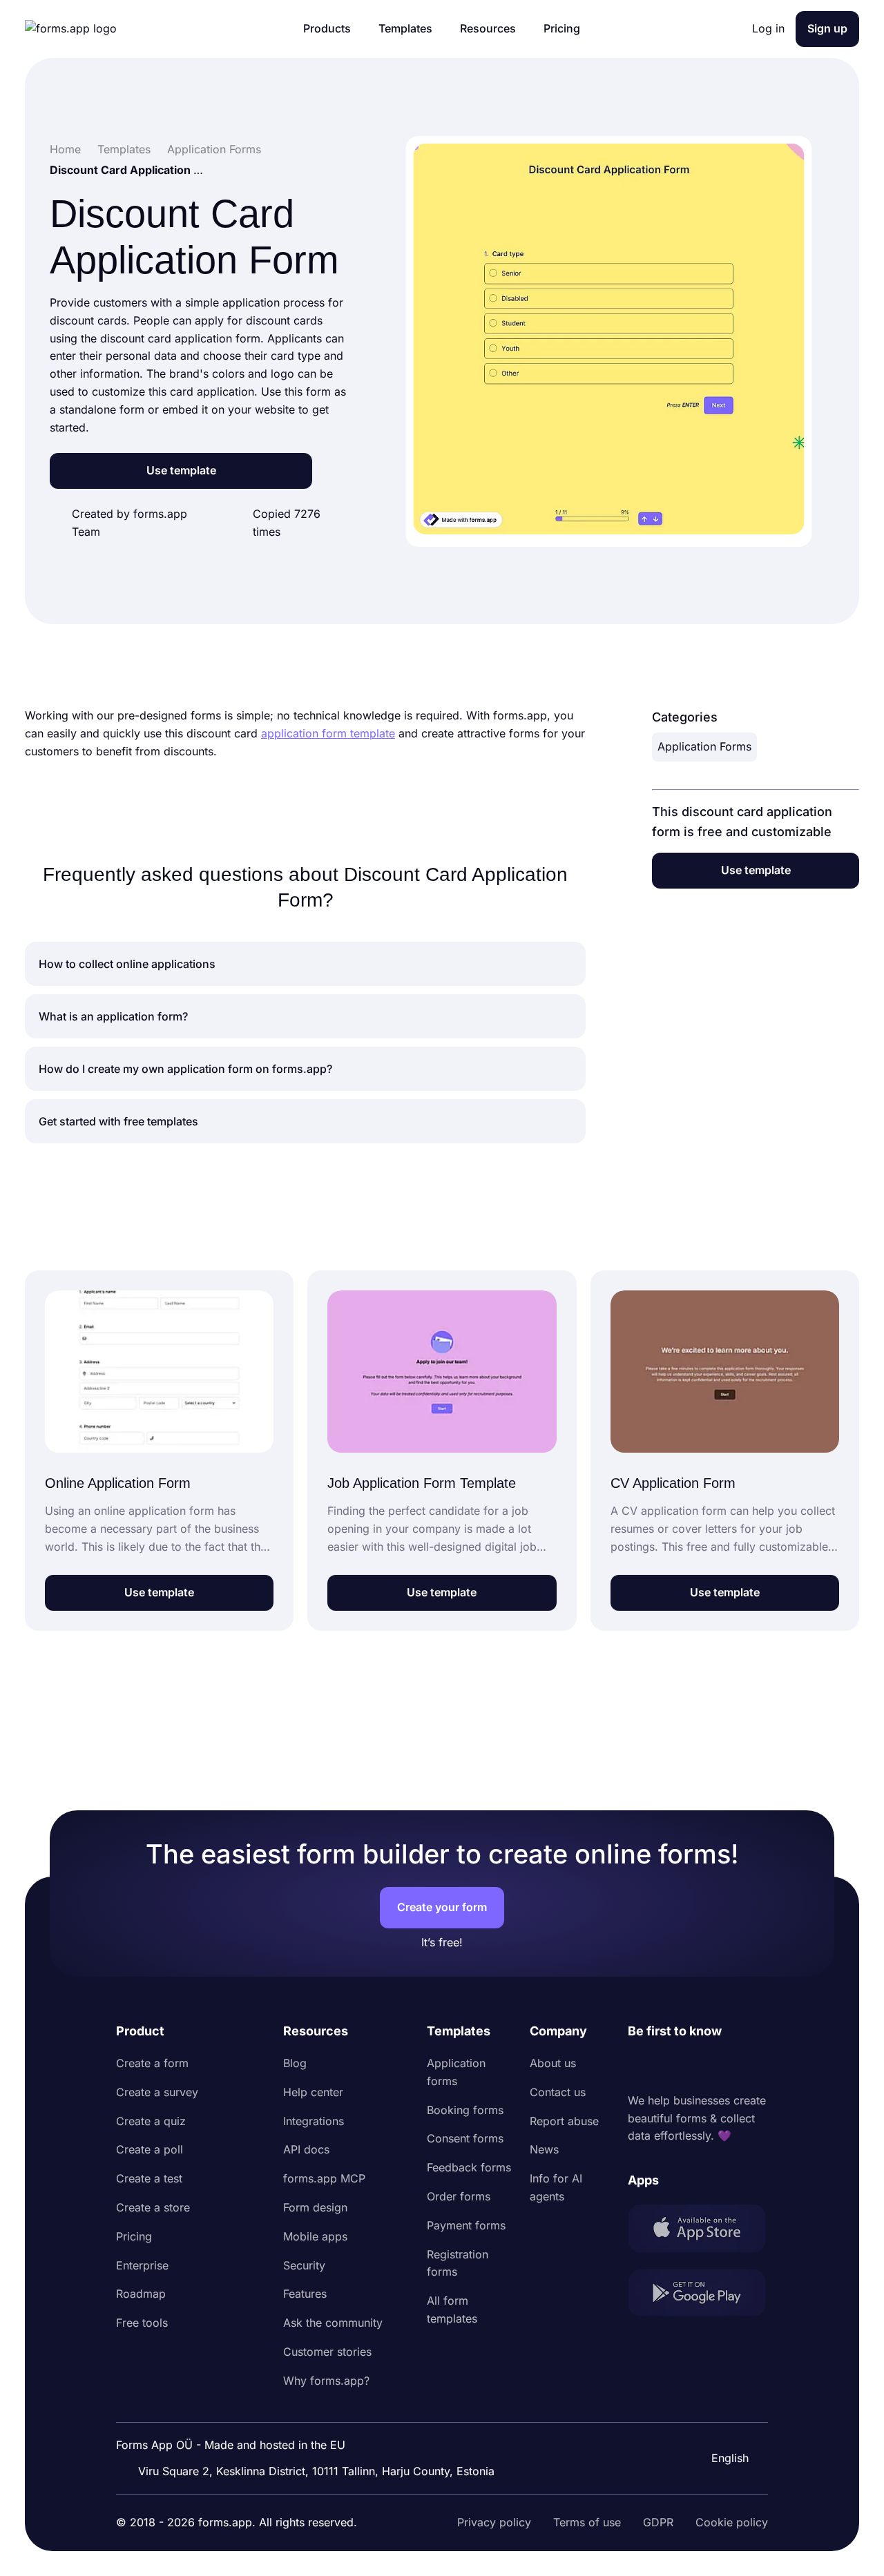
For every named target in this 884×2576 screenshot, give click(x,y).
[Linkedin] (639, 2066)
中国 (721, 2421)
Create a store (153, 2207)
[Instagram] (669, 2066)
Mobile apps (315, 2236)
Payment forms (466, 2225)
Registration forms (458, 2263)
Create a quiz (151, 2121)
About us (553, 2063)
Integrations (314, 2121)
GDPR (658, 2522)
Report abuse (564, 2121)
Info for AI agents (556, 2187)
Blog (295, 2063)
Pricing (134, 2236)
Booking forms (465, 2110)
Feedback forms (469, 2167)
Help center (313, 2092)
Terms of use (587, 2522)
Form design (315, 2207)
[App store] (698, 2231)
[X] (700, 2066)
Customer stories (327, 2352)
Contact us (558, 2092)
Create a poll (150, 2149)
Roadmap (141, 2294)
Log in (768, 28)
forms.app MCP (324, 2178)
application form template (328, 733)
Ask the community (333, 2323)
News (544, 2149)
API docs (306, 2149)
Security (304, 2265)
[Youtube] (730, 2066)
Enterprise (142, 2265)
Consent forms (465, 2138)
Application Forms (704, 746)
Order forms (459, 2196)
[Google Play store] (698, 2295)
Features (305, 2294)
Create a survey (157, 2092)
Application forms (456, 2072)
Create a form (152, 2063)
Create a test (149, 2178)
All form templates (452, 2309)
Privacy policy (494, 2522)
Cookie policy (732, 2522)
